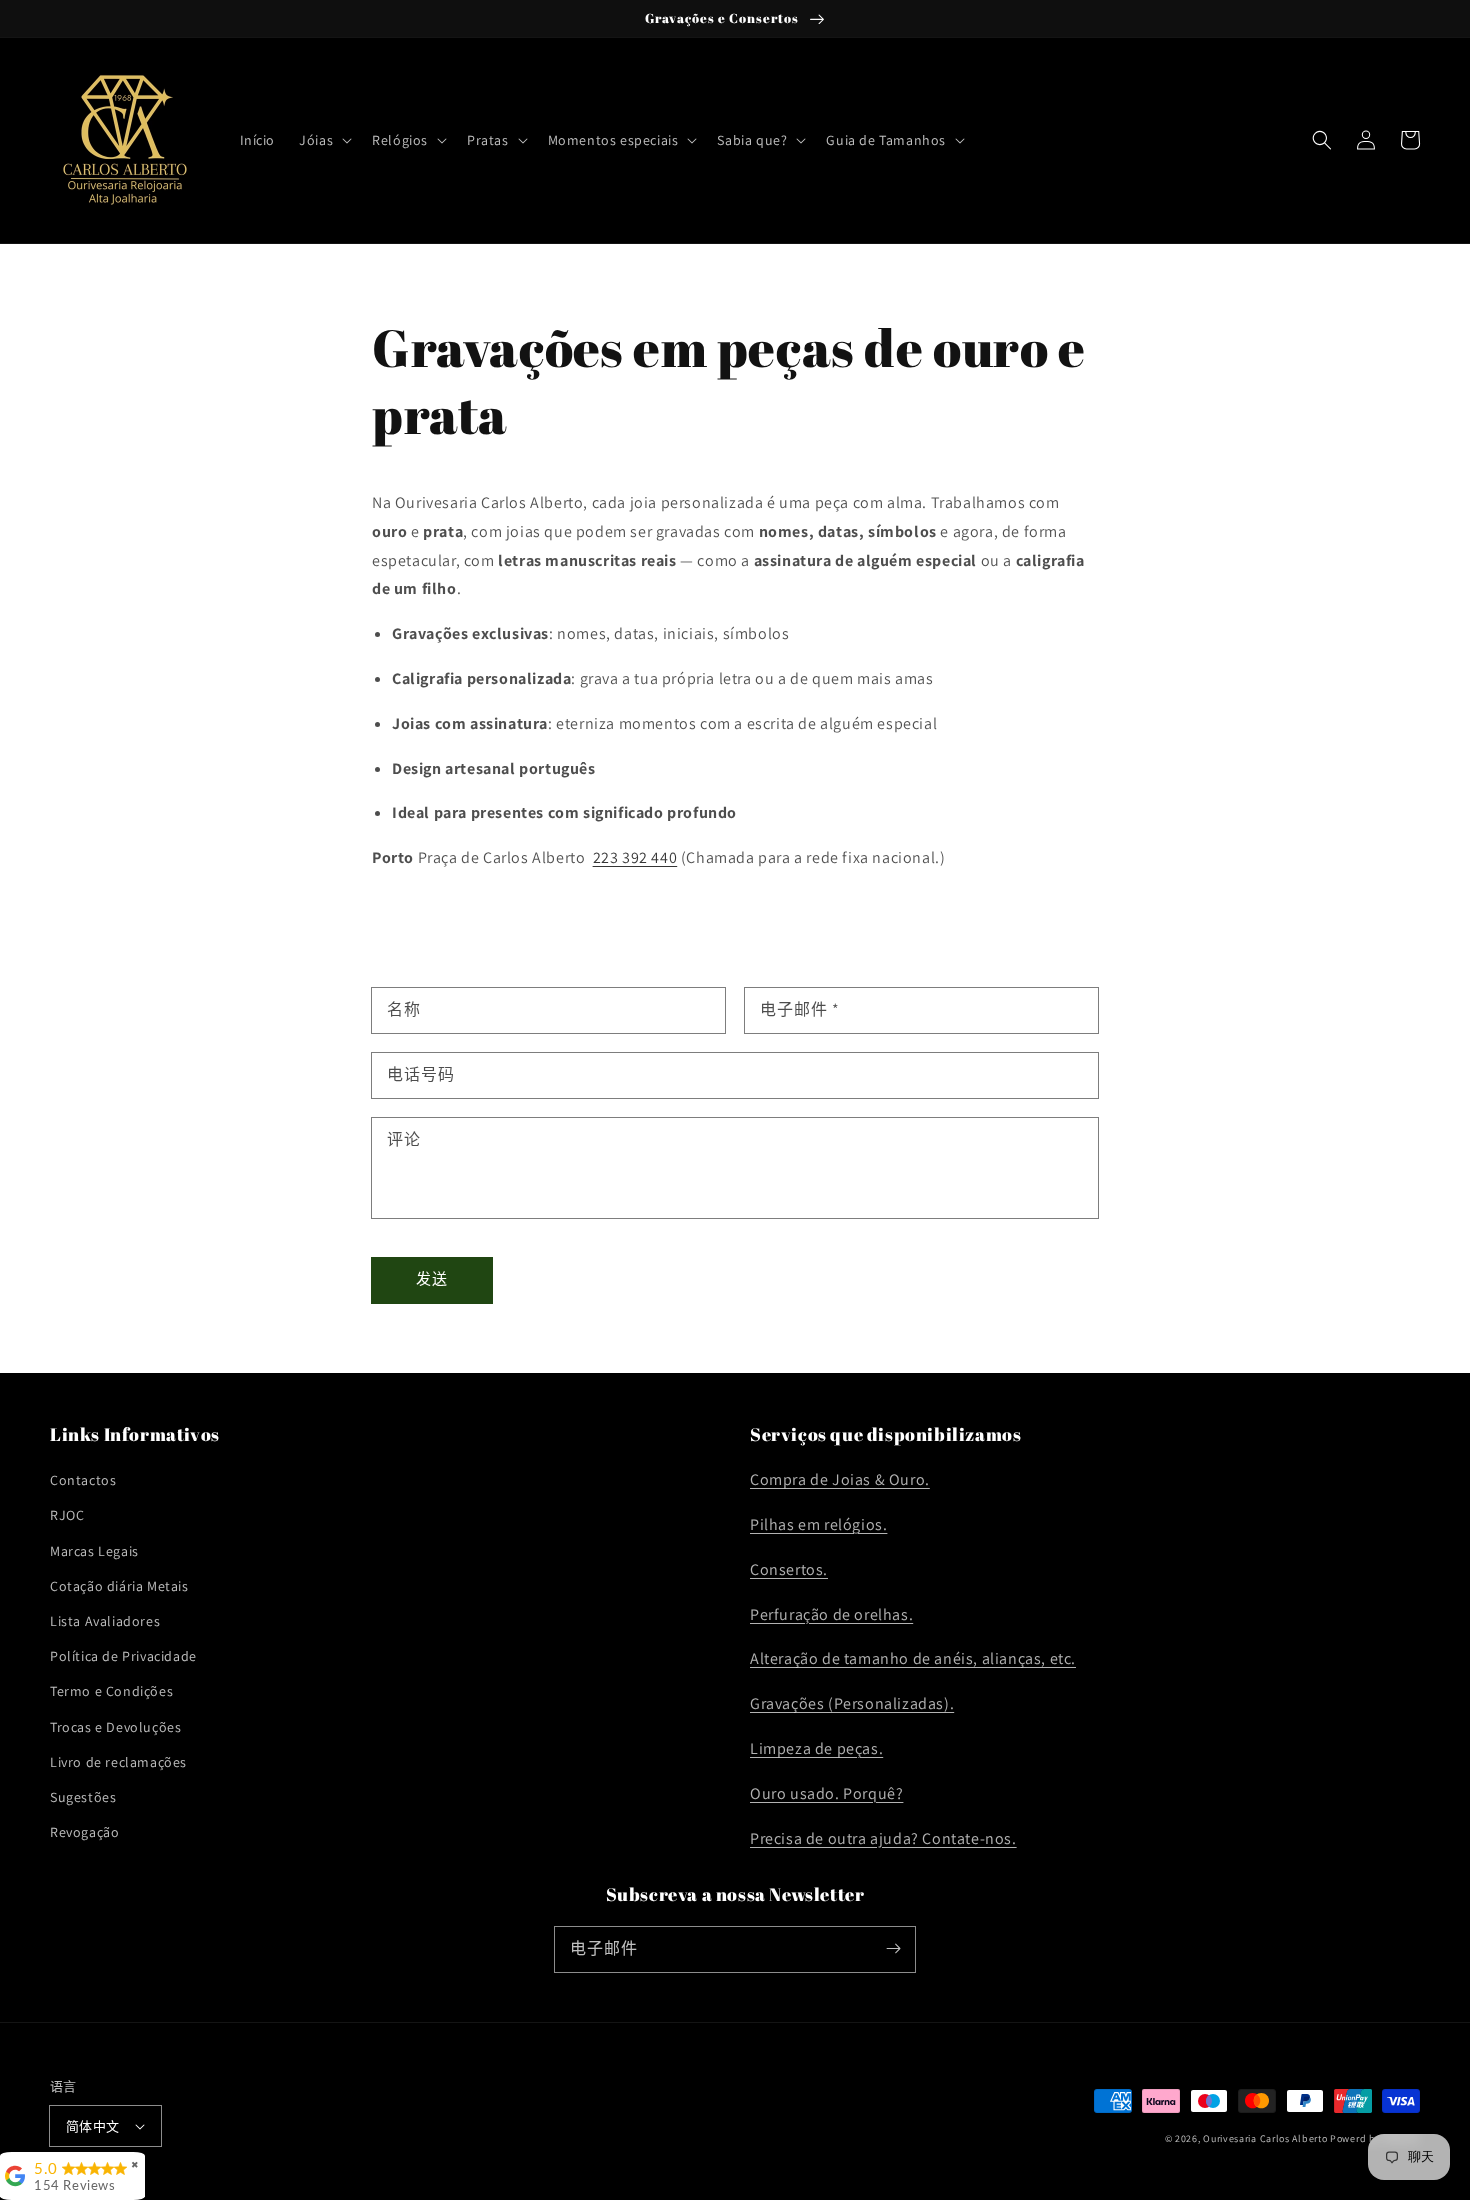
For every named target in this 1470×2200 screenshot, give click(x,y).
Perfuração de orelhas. (831, 1614)
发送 (432, 1278)
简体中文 (93, 2126)
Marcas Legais (94, 1551)
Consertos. (789, 1569)
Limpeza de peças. (816, 1748)
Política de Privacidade (123, 1656)
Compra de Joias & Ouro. (840, 1479)
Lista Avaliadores (105, 1621)
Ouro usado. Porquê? (826, 1793)
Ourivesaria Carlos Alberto (1265, 2138)
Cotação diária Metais (119, 1586)
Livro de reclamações (118, 1762)
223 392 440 (635, 857)
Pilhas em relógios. (818, 1524)
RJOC (67, 1515)
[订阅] (893, 1949)
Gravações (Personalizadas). (852, 1703)
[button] (323, 140)
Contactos (83, 1480)
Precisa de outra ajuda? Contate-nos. (883, 1838)
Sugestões (83, 1797)
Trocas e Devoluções (115, 1727)
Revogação (84, 1832)
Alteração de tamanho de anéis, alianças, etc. (913, 1658)
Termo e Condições (111, 1691)
